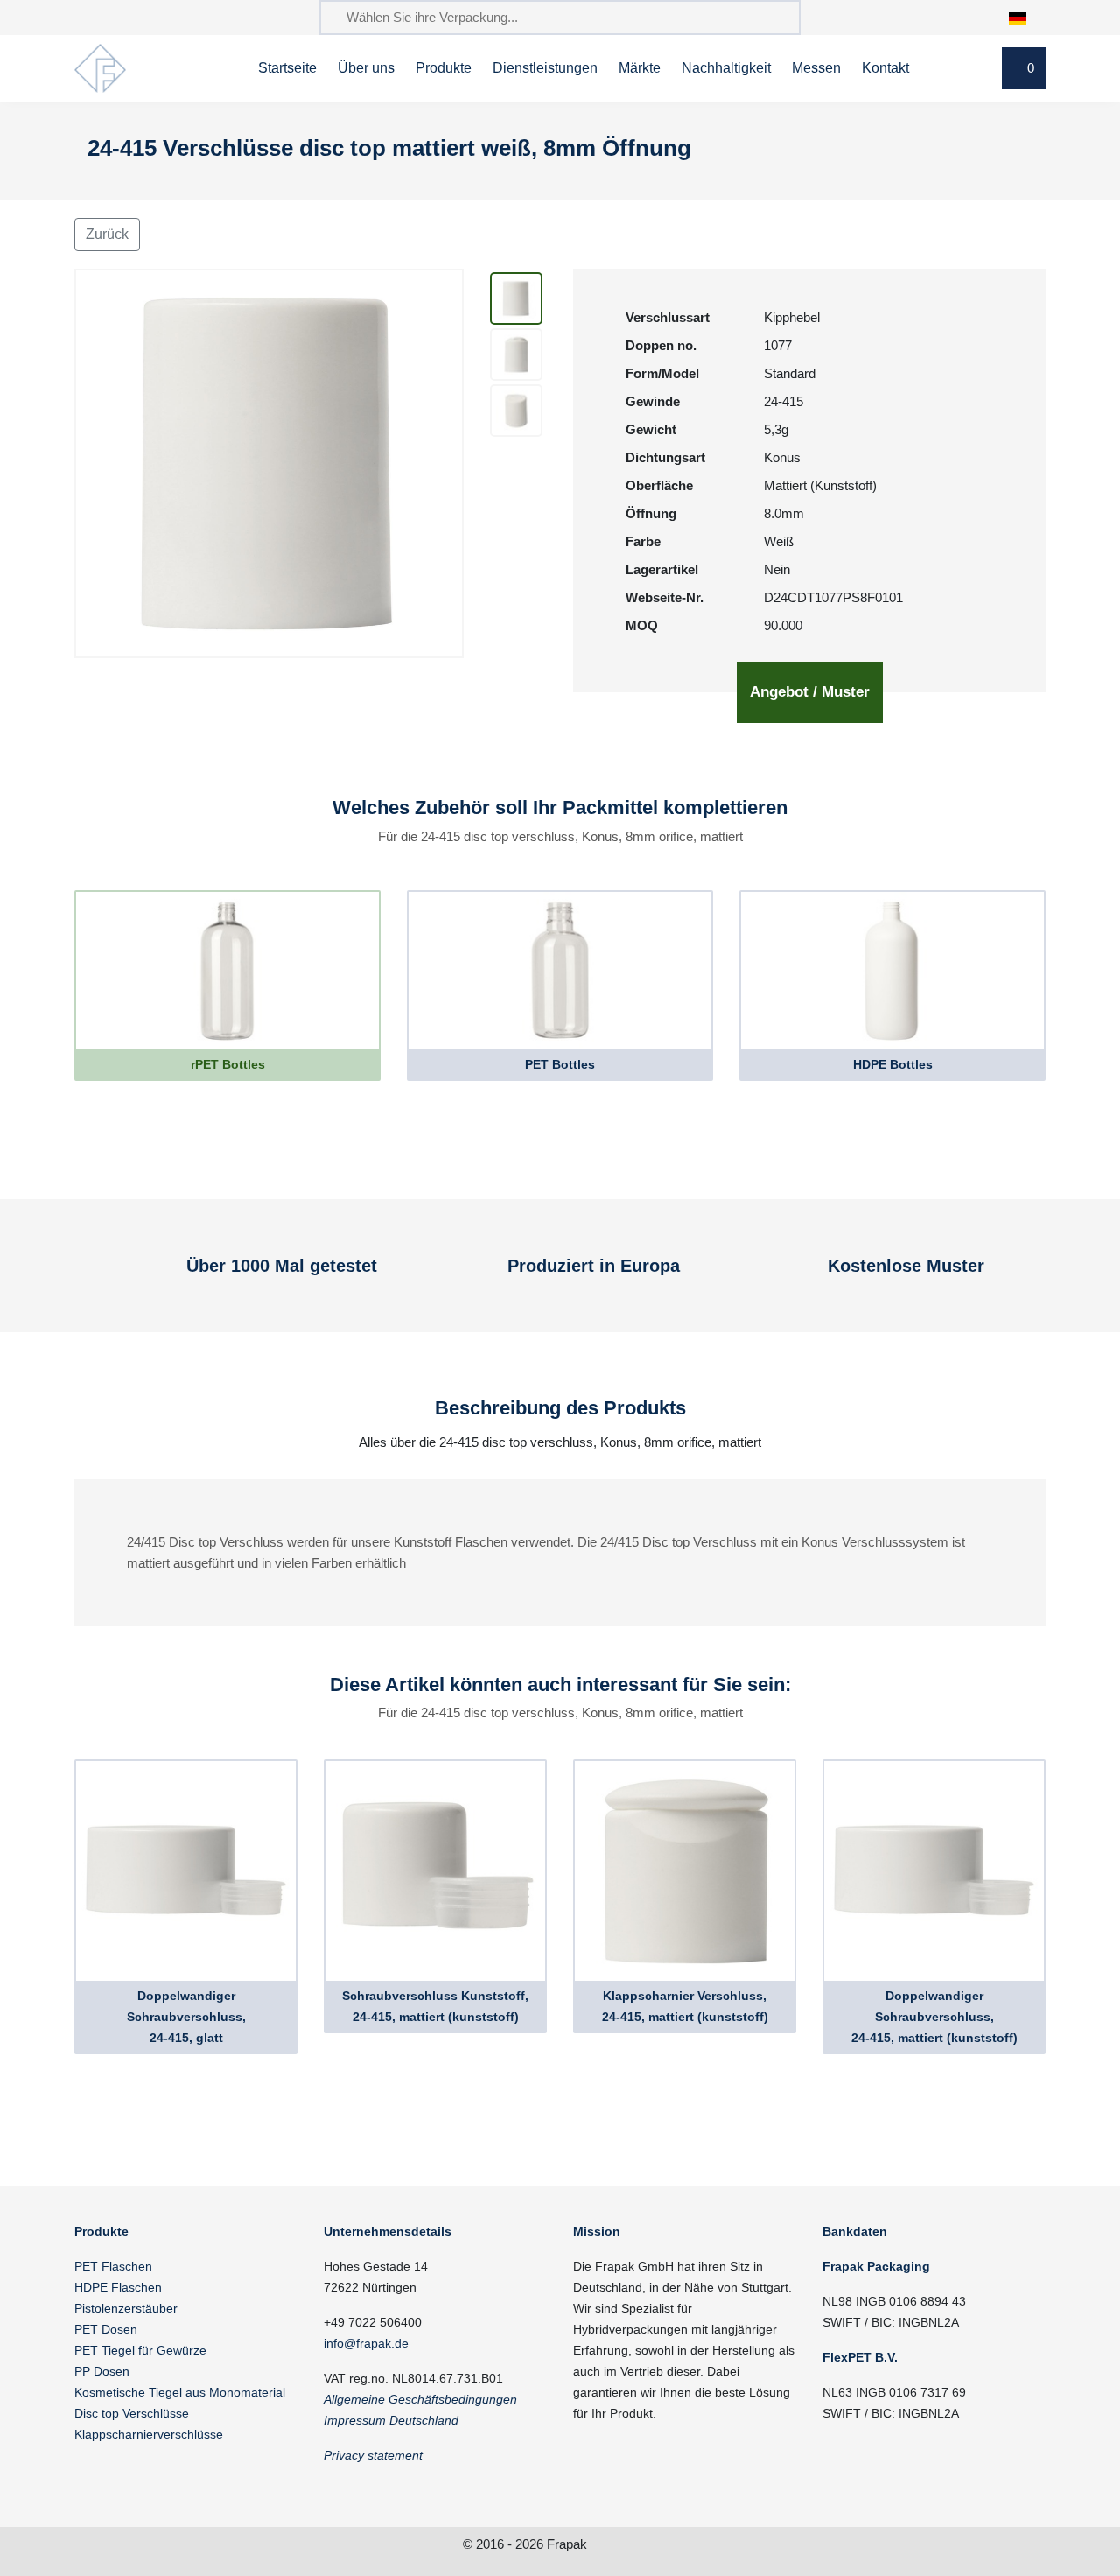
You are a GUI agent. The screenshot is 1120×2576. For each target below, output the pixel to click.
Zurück (107, 234)
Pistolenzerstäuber (126, 2308)
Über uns (366, 68)
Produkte (444, 68)
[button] (1027, 17)
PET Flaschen (113, 2266)
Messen (816, 68)
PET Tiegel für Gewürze (140, 2350)
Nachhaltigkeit (726, 68)
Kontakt (885, 68)
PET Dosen (106, 2329)
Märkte (640, 68)
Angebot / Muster (810, 692)
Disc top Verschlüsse (132, 2413)
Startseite (287, 68)
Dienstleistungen (545, 68)
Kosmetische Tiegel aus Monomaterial (180, 2392)
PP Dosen (102, 2371)
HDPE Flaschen (118, 2287)
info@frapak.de (366, 2343)
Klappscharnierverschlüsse (149, 2434)
